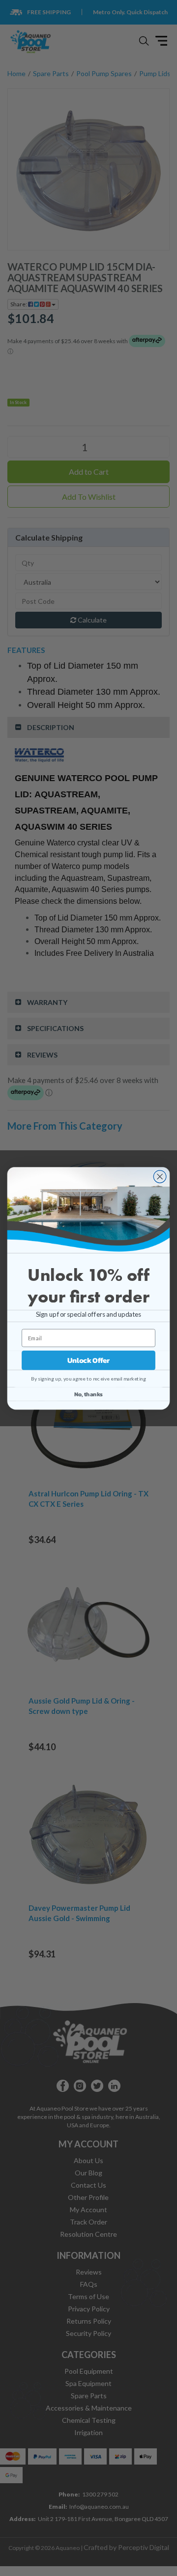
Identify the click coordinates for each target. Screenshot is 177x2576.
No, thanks (88, 1394)
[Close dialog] (160, 1176)
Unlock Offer (88, 1360)
